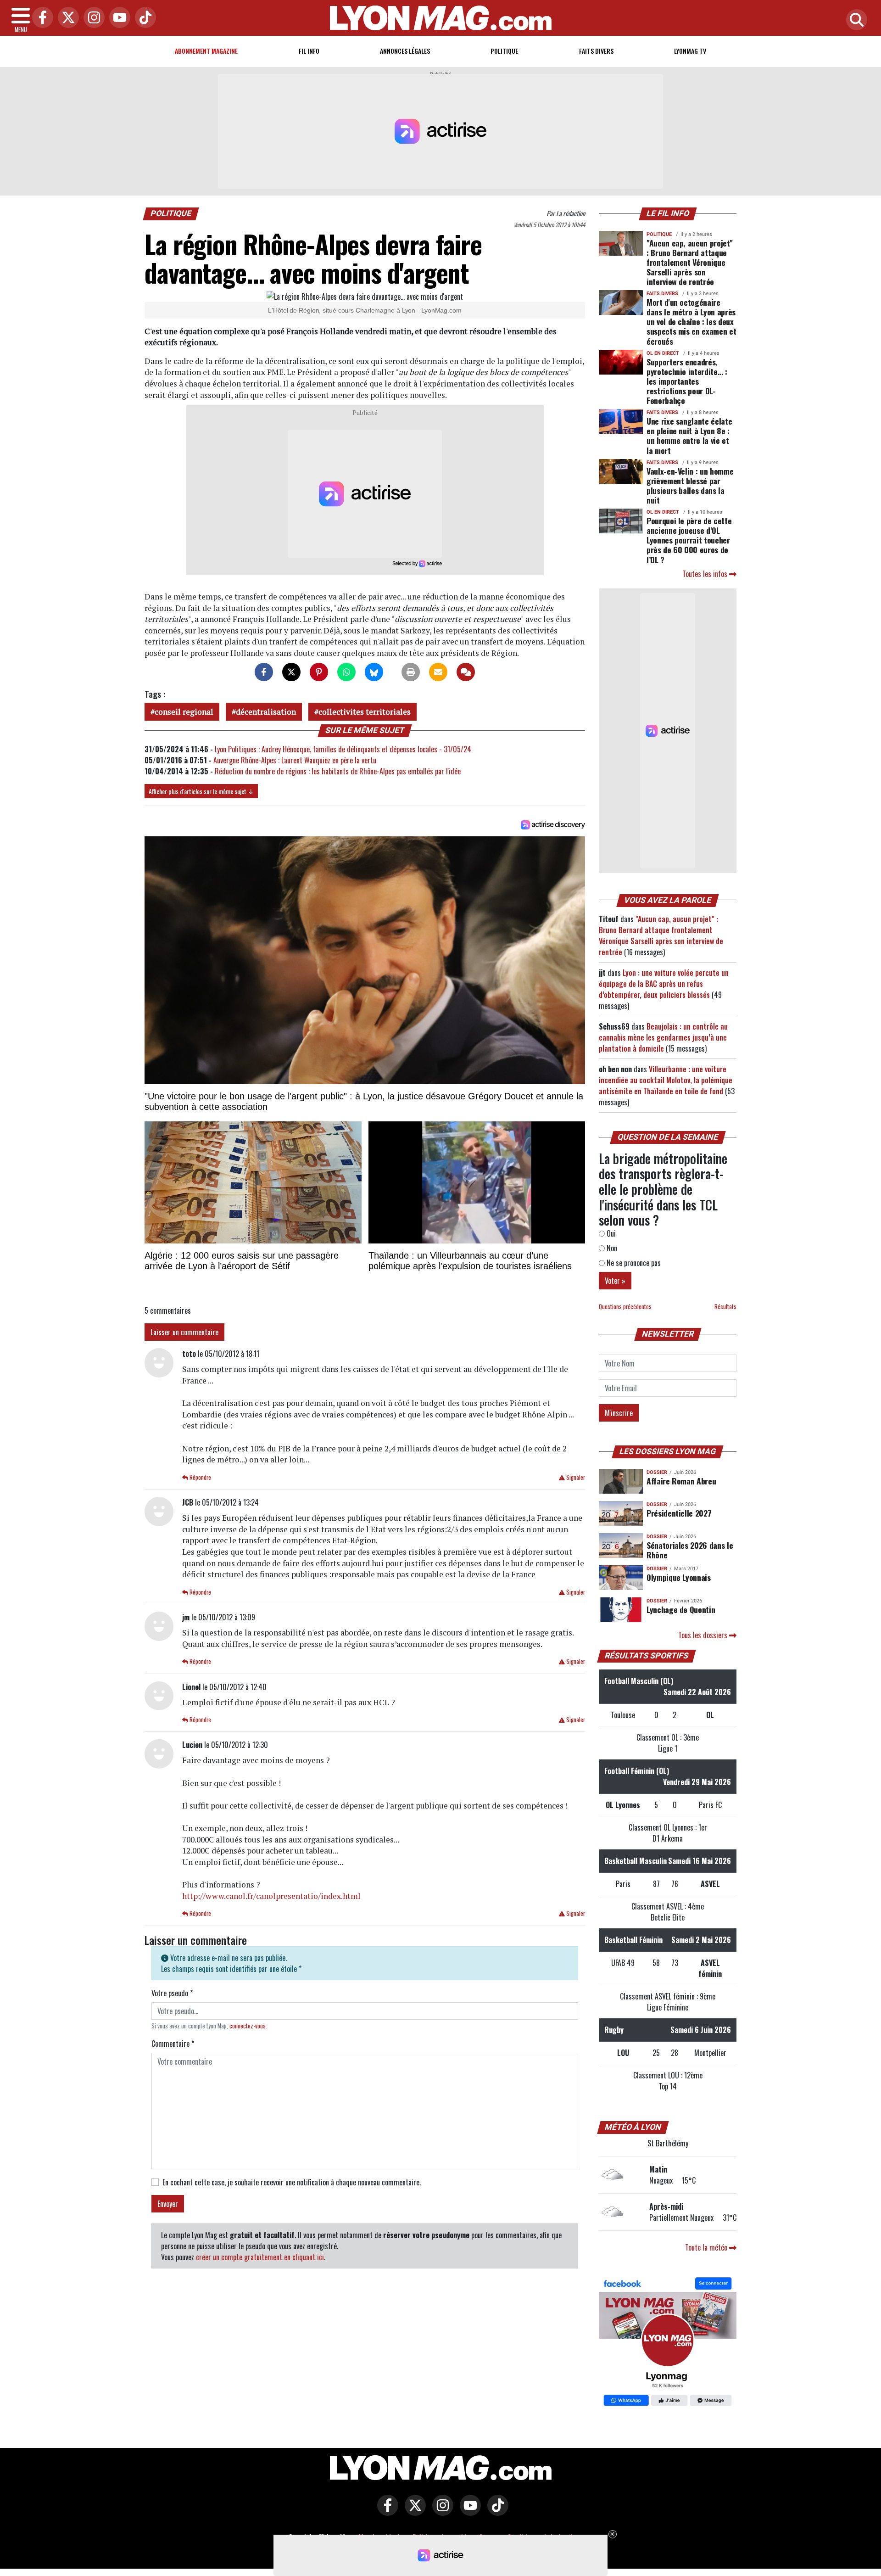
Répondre (200, 1477)
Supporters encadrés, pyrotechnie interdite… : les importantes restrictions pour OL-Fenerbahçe (687, 381)
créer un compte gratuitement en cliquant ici (260, 2257)
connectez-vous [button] (248, 2026)
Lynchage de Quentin (681, 1609)
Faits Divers (596, 51)
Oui (610, 1233)
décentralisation (266, 712)
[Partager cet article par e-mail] (438, 672)
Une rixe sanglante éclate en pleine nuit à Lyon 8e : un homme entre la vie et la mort (689, 435)
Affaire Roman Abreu (681, 1481)
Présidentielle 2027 (679, 1513)
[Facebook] (40, 18)
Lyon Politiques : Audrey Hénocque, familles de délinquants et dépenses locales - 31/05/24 (343, 749)
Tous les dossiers (704, 1635)
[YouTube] (117, 18)
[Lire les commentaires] (466, 672)
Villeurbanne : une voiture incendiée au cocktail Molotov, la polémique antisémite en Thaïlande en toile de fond (666, 1080)
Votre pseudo (172, 1993)
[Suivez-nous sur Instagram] (440, 2512)
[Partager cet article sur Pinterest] (319, 672)
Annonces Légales (405, 51)
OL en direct (663, 353)
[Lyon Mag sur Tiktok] (496, 2512)
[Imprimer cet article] (411, 672)
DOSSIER (657, 1472)
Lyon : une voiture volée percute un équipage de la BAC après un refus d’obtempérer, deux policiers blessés (664, 984)
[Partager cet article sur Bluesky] (374, 672)
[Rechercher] (854, 20)
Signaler (575, 1477)
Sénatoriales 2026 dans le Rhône (690, 1550)
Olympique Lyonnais (679, 1577)
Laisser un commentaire (184, 1332)
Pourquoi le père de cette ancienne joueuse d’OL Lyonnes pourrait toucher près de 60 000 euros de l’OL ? (689, 540)
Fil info (309, 51)
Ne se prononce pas (633, 1263)
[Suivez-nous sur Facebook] (668, 2342)
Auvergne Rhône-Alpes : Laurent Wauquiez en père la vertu (295, 760)
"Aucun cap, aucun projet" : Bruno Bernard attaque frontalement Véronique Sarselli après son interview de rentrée (689, 262)
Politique (504, 51)
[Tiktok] (143, 18)
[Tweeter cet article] (291, 672)
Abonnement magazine (206, 51)
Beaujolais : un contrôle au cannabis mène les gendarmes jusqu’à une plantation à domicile (663, 1037)
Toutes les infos (706, 574)
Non (611, 1248)
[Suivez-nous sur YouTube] (468, 2512)
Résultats (725, 1307)
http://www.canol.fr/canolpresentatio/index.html (271, 1896)
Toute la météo (707, 2247)
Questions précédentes (625, 1307)
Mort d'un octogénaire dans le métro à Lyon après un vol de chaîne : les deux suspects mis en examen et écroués (691, 321)
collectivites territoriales (365, 712)
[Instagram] (92, 18)
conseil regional (184, 712)
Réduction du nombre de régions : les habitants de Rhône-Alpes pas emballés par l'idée (338, 771)
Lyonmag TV (690, 51)
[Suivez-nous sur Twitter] (413, 2512)
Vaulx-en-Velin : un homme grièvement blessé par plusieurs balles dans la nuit (690, 485)
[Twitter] (66, 18)
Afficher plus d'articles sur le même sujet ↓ (201, 791)
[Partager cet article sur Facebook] (264, 672)
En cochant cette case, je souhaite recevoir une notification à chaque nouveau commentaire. (292, 2182)
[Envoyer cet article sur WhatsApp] (346, 672)
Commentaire (173, 2044)
